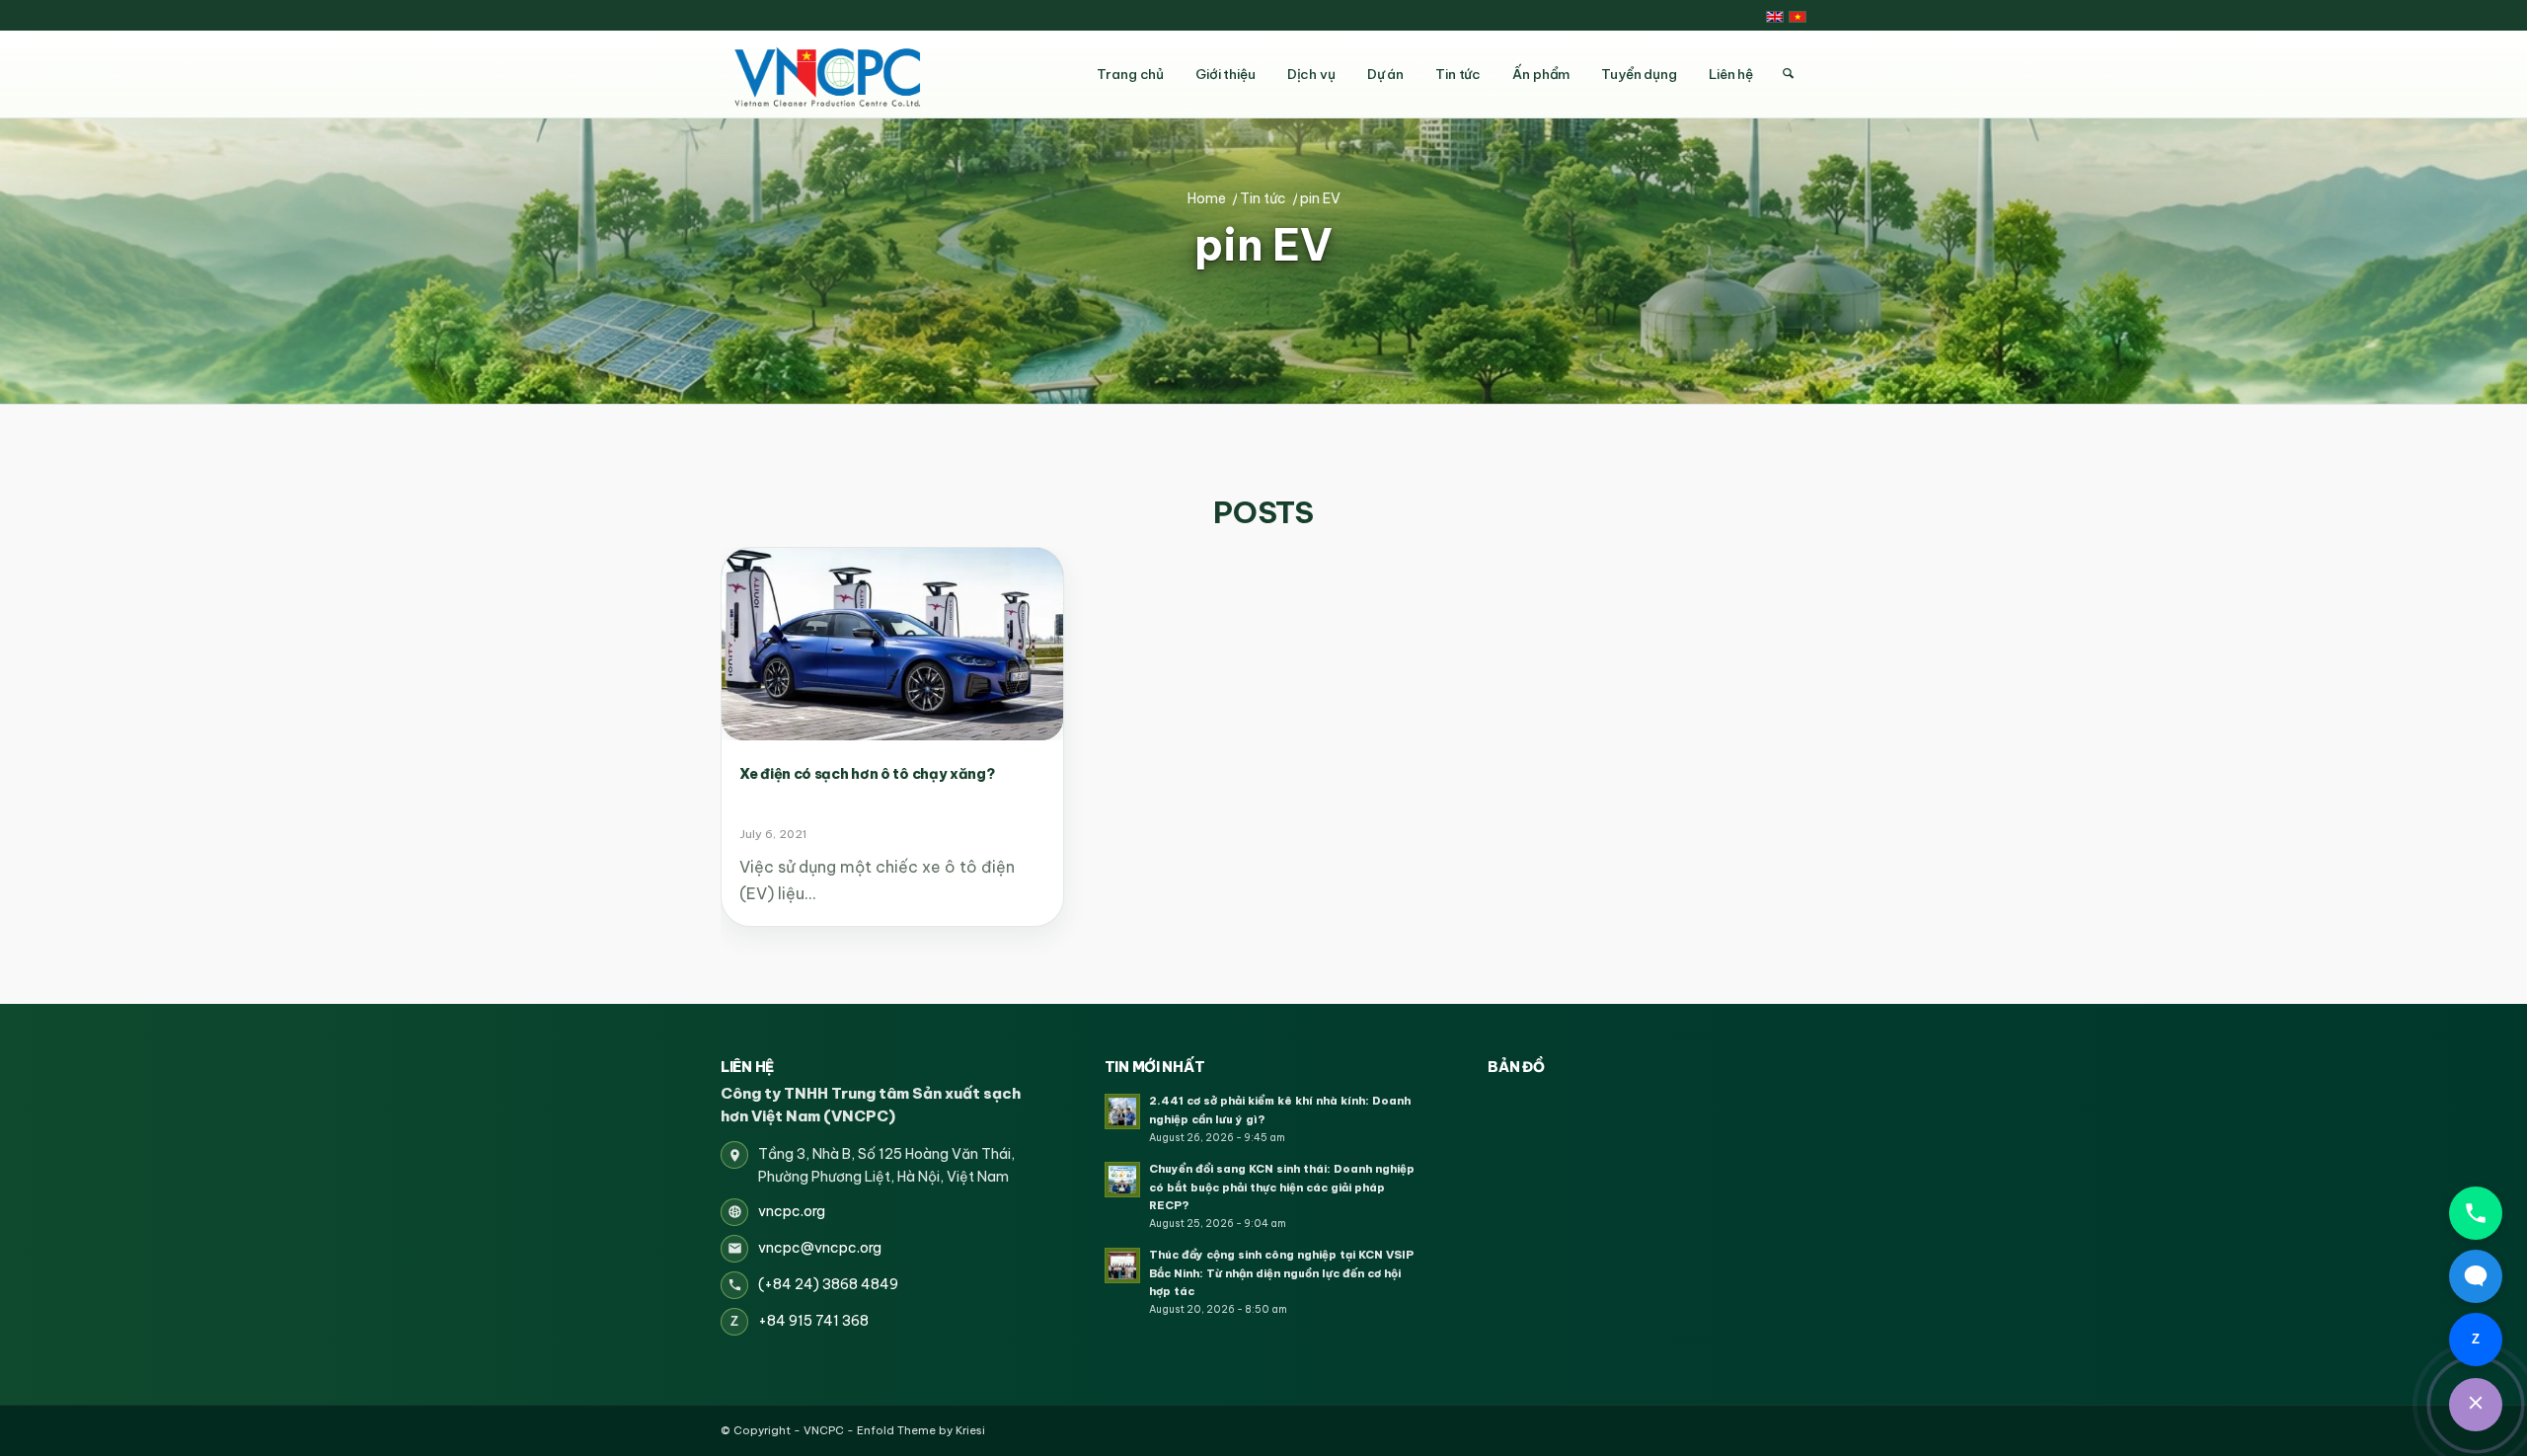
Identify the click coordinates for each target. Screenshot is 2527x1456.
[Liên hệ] (2476, 1405)
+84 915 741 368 (813, 1321)
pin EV (1263, 246)
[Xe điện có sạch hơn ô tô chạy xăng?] (892, 644)
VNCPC (824, 1430)
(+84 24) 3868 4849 (828, 1284)
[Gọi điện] (2476, 1213)
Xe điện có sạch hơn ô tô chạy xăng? (867, 774)
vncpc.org (792, 1211)
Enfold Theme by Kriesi (921, 1430)
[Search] (1788, 74)
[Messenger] (2476, 1276)
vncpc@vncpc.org (820, 1248)
